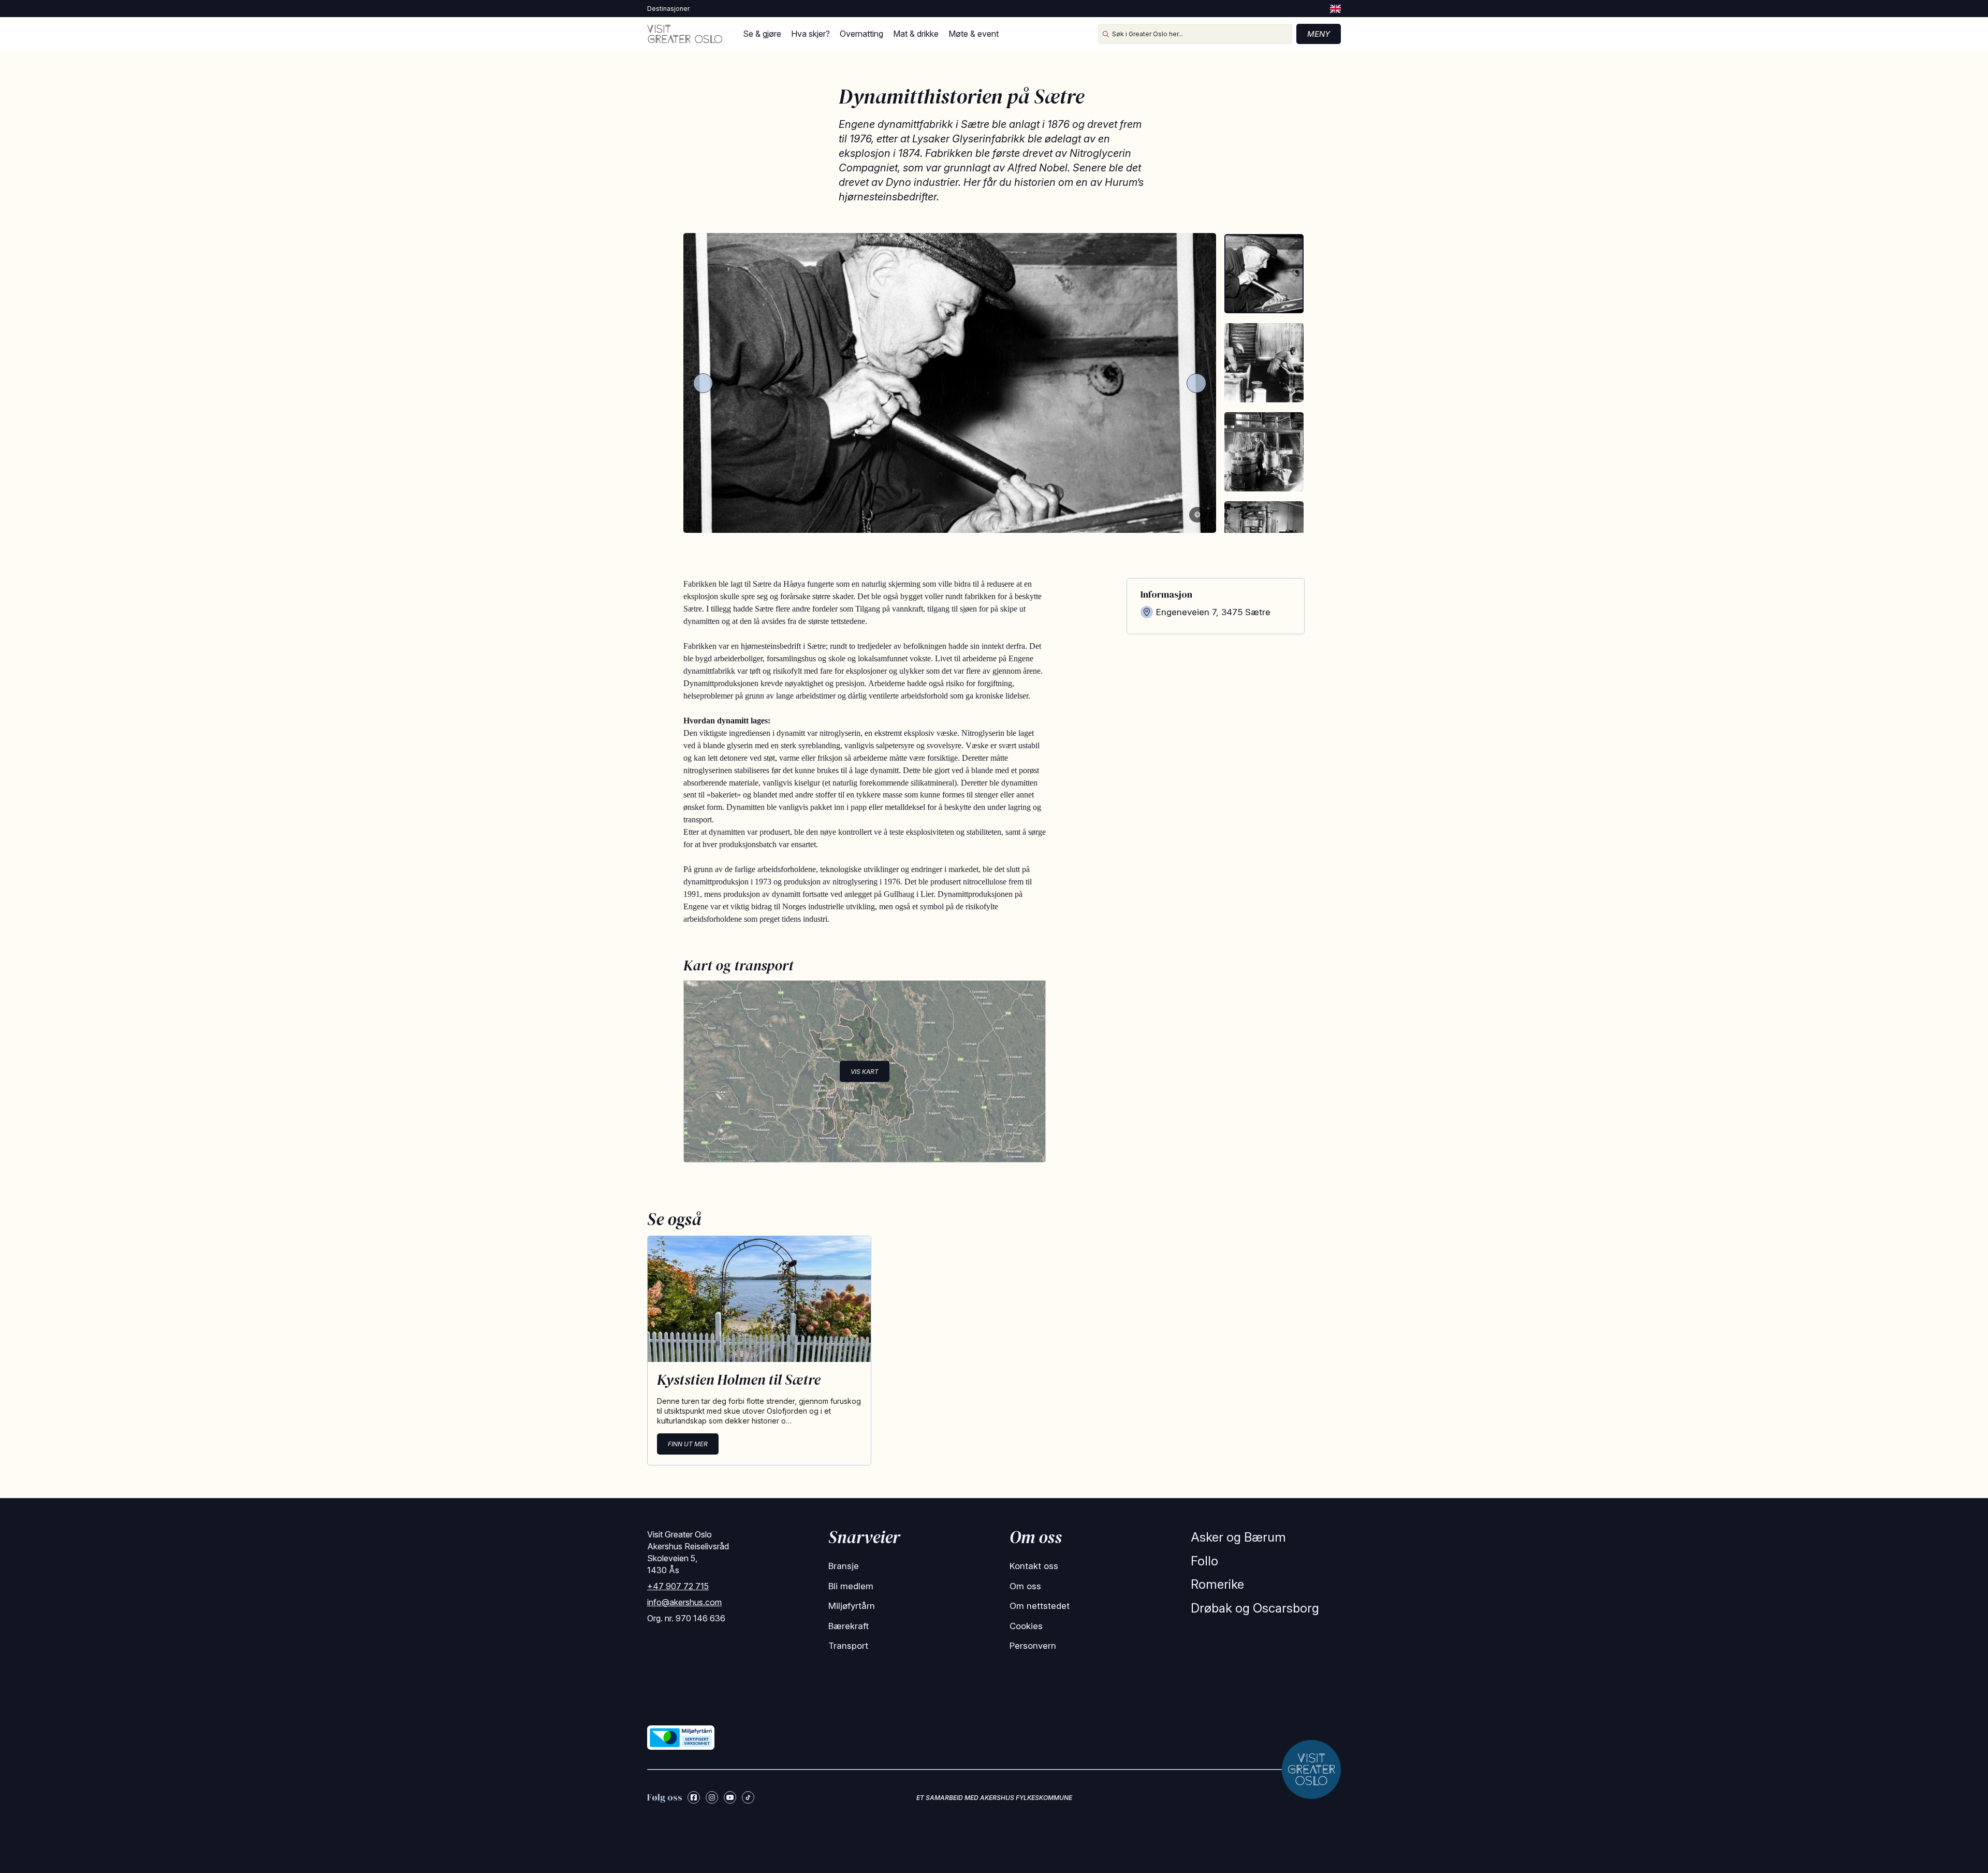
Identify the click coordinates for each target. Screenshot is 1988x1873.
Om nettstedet (1040, 1606)
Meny (1319, 34)
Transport (848, 1646)
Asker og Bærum (1238, 1537)
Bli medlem (851, 1586)
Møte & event (974, 34)
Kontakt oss (1034, 1566)
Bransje (844, 1566)
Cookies (1026, 1626)
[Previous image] (703, 383)
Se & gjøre (762, 34)
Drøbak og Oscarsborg (1255, 1608)
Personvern (1033, 1646)
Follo (1204, 1561)
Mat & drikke (916, 34)
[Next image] (1196, 383)
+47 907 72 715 (678, 1586)
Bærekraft (849, 1626)
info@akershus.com (684, 1602)
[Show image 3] (1264, 452)
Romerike (1217, 1584)
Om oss (1025, 1586)
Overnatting (861, 34)
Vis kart (865, 1072)
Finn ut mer (688, 1444)
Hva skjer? (810, 34)
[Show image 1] (1264, 274)
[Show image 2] (1264, 363)
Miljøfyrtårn (852, 1606)
